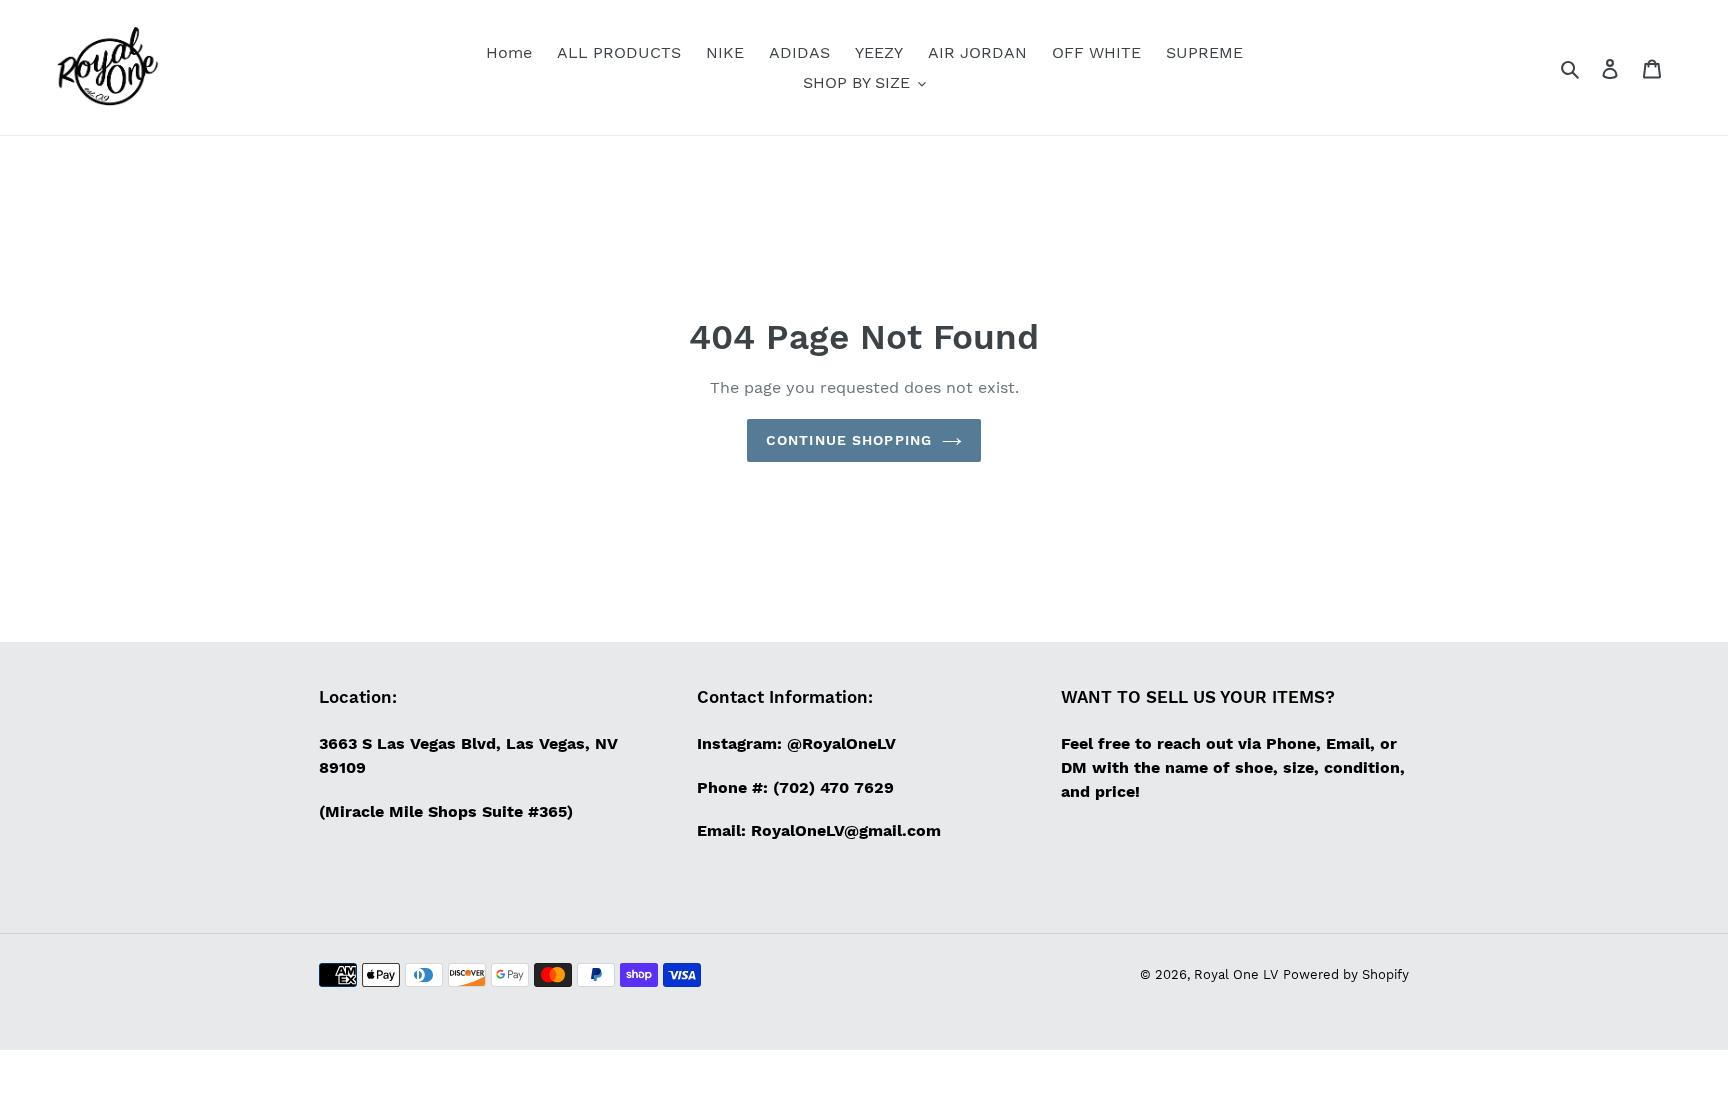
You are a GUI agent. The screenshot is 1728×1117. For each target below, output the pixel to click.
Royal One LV (1236, 974)
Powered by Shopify (1346, 974)
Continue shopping (849, 440)
